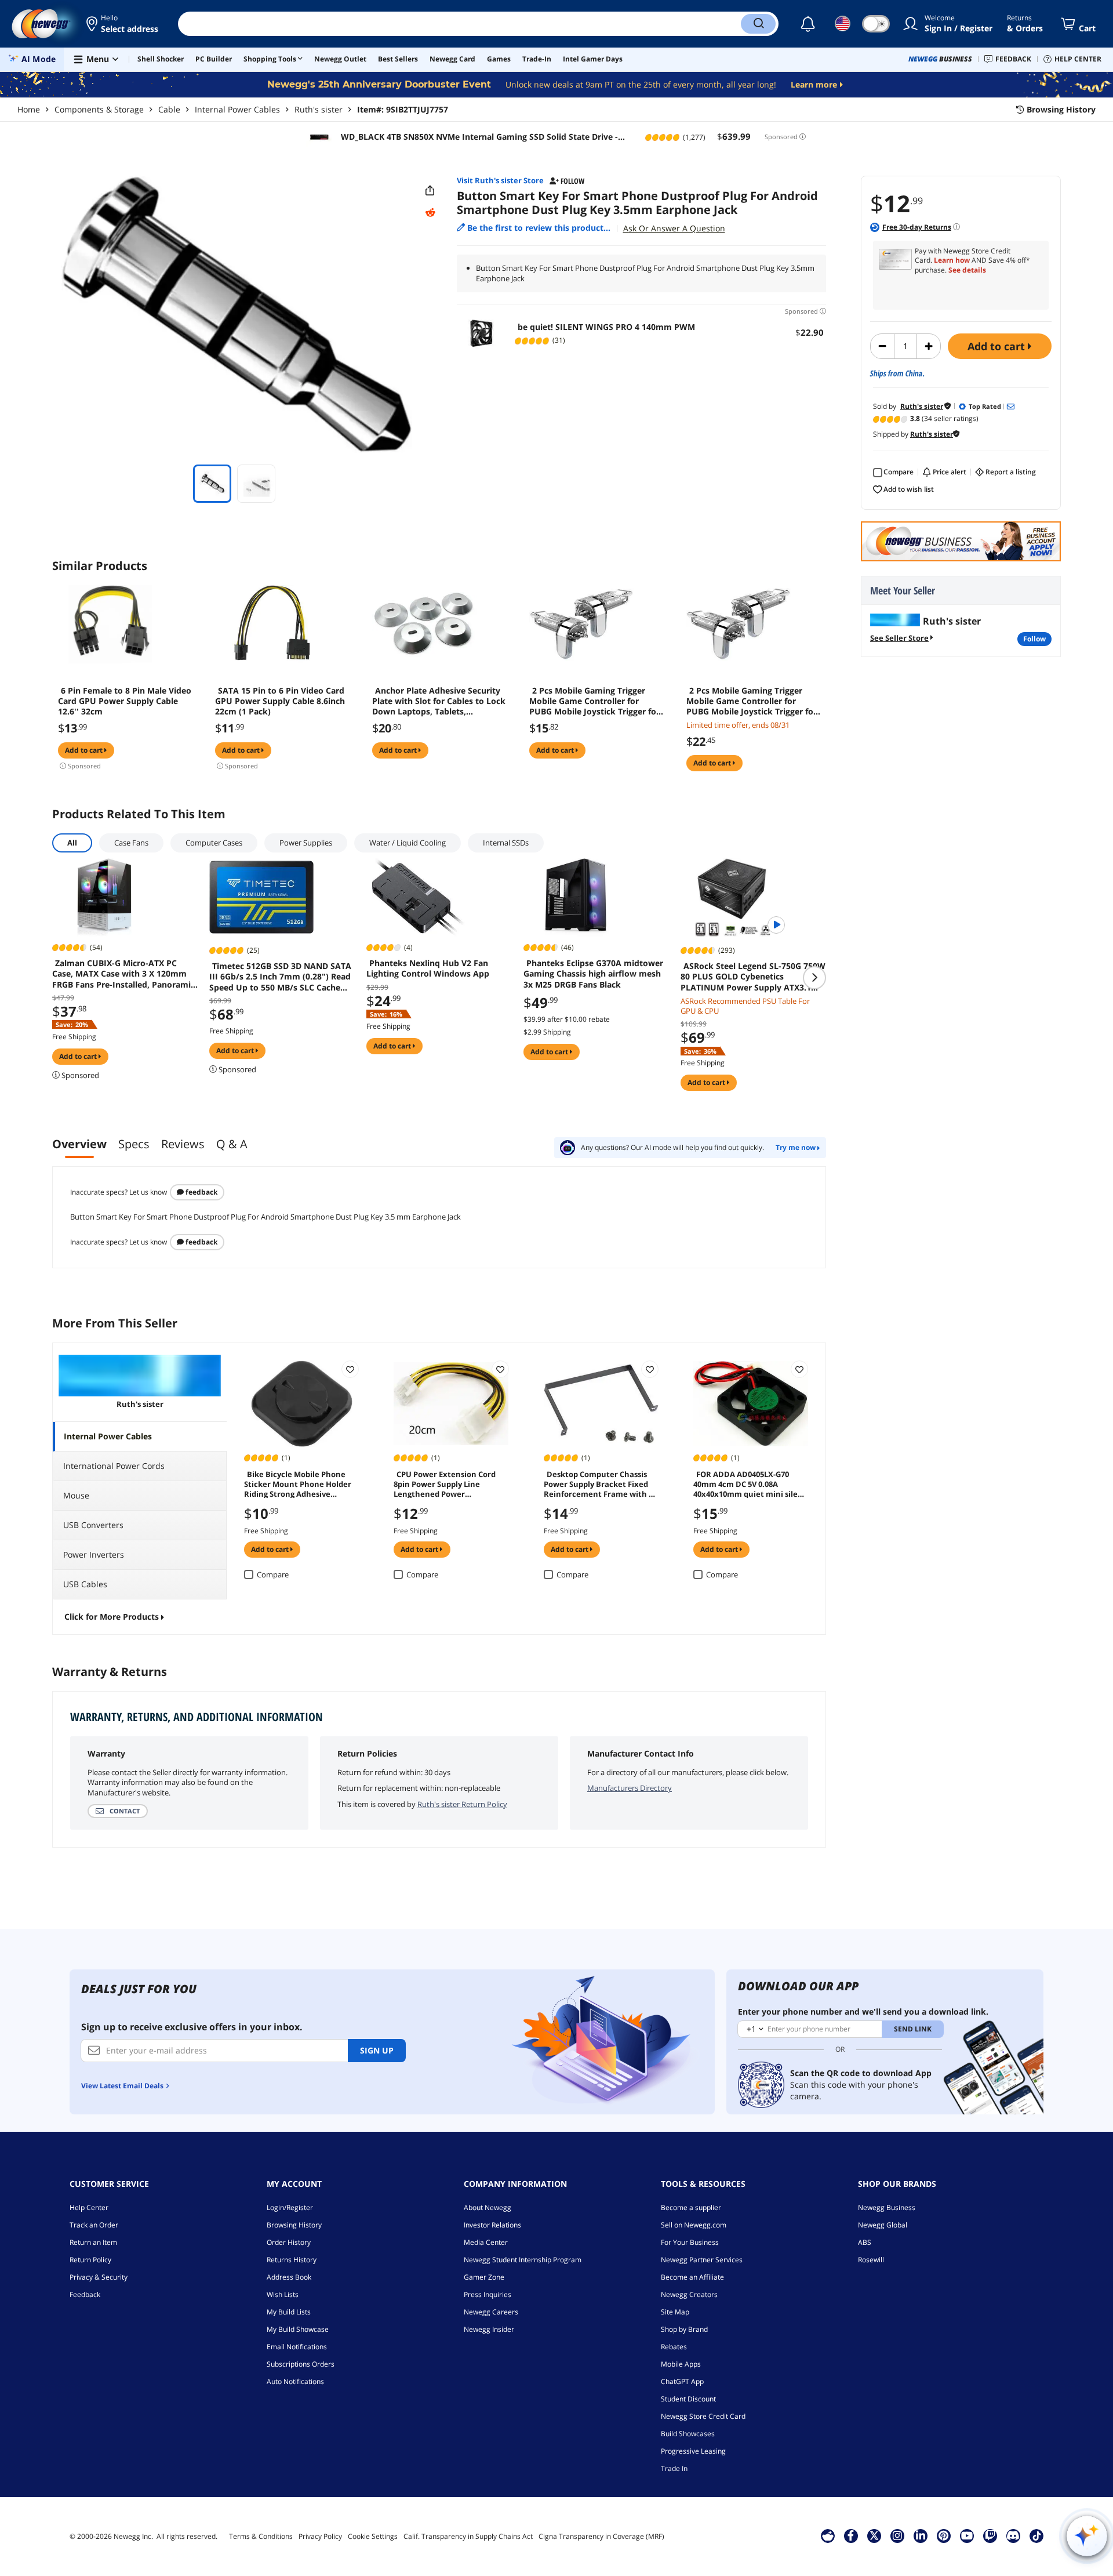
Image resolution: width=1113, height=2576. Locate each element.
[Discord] (1013, 2535)
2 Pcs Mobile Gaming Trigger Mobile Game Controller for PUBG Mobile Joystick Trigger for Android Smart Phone (594, 701)
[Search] (758, 24)
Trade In (674, 2468)
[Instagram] (897, 2535)
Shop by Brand (684, 2329)
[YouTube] (967, 2535)
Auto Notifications (295, 2381)
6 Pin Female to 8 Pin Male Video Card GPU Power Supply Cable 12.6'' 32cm (125, 701)
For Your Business (690, 2242)
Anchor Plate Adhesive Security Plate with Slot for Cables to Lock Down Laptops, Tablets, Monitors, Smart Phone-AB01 (439, 701)
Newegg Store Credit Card (703, 2416)
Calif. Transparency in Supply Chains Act (468, 2536)
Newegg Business (887, 2207)
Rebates (674, 2347)
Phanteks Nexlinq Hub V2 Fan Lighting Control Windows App (428, 968)
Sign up (377, 2050)
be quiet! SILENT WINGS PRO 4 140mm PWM (606, 327)
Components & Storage (99, 109)
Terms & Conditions (261, 2536)
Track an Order (94, 2225)
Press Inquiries (488, 2294)
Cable (169, 109)
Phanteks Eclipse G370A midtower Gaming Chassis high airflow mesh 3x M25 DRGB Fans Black (593, 974)
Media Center (486, 2242)
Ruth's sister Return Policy (462, 1804)
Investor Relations (492, 2225)
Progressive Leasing (693, 2451)
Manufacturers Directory (630, 1788)
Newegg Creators (689, 2294)
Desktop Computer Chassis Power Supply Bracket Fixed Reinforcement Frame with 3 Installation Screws (598, 1483)
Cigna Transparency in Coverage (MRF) (601, 2536)
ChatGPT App (682, 2381)
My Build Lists (289, 2312)
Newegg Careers (491, 2312)
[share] (430, 191)
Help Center (89, 2207)
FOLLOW (1034, 639)
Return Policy (90, 2260)
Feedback (201, 1192)
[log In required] (350, 1369)
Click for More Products (112, 1617)
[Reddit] (430, 213)
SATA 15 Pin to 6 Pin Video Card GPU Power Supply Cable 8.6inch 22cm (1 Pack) (280, 701)
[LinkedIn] (921, 2535)
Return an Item (93, 2242)
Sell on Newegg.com (694, 2225)
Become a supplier (691, 2207)
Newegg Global (883, 2225)
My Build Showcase (298, 2329)
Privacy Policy (320, 2536)
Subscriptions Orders (301, 2364)
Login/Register (290, 2207)
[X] (874, 2535)
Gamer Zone (484, 2277)
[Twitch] (990, 2535)
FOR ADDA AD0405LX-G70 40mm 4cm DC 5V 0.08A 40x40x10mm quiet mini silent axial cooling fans (750, 1483)
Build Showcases (688, 2434)
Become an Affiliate (692, 2277)
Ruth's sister (319, 109)
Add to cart (998, 346)
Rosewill (871, 2260)
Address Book (289, 2277)
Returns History (292, 2260)
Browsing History (294, 2225)
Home (29, 109)
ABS (865, 2242)
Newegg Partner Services (702, 2260)
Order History (289, 2242)
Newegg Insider (489, 2329)
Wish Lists (283, 2294)
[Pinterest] (943, 2535)
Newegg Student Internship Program (523, 2260)
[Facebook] (851, 2535)
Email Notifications (297, 2347)
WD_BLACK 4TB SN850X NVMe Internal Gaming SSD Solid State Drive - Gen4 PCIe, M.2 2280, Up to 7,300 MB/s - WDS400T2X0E (478, 137)
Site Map (675, 2312)
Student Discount (688, 2399)
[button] (123, 24)
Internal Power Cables (237, 109)
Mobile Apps (681, 2364)
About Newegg (488, 2207)
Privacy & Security (99, 2277)
